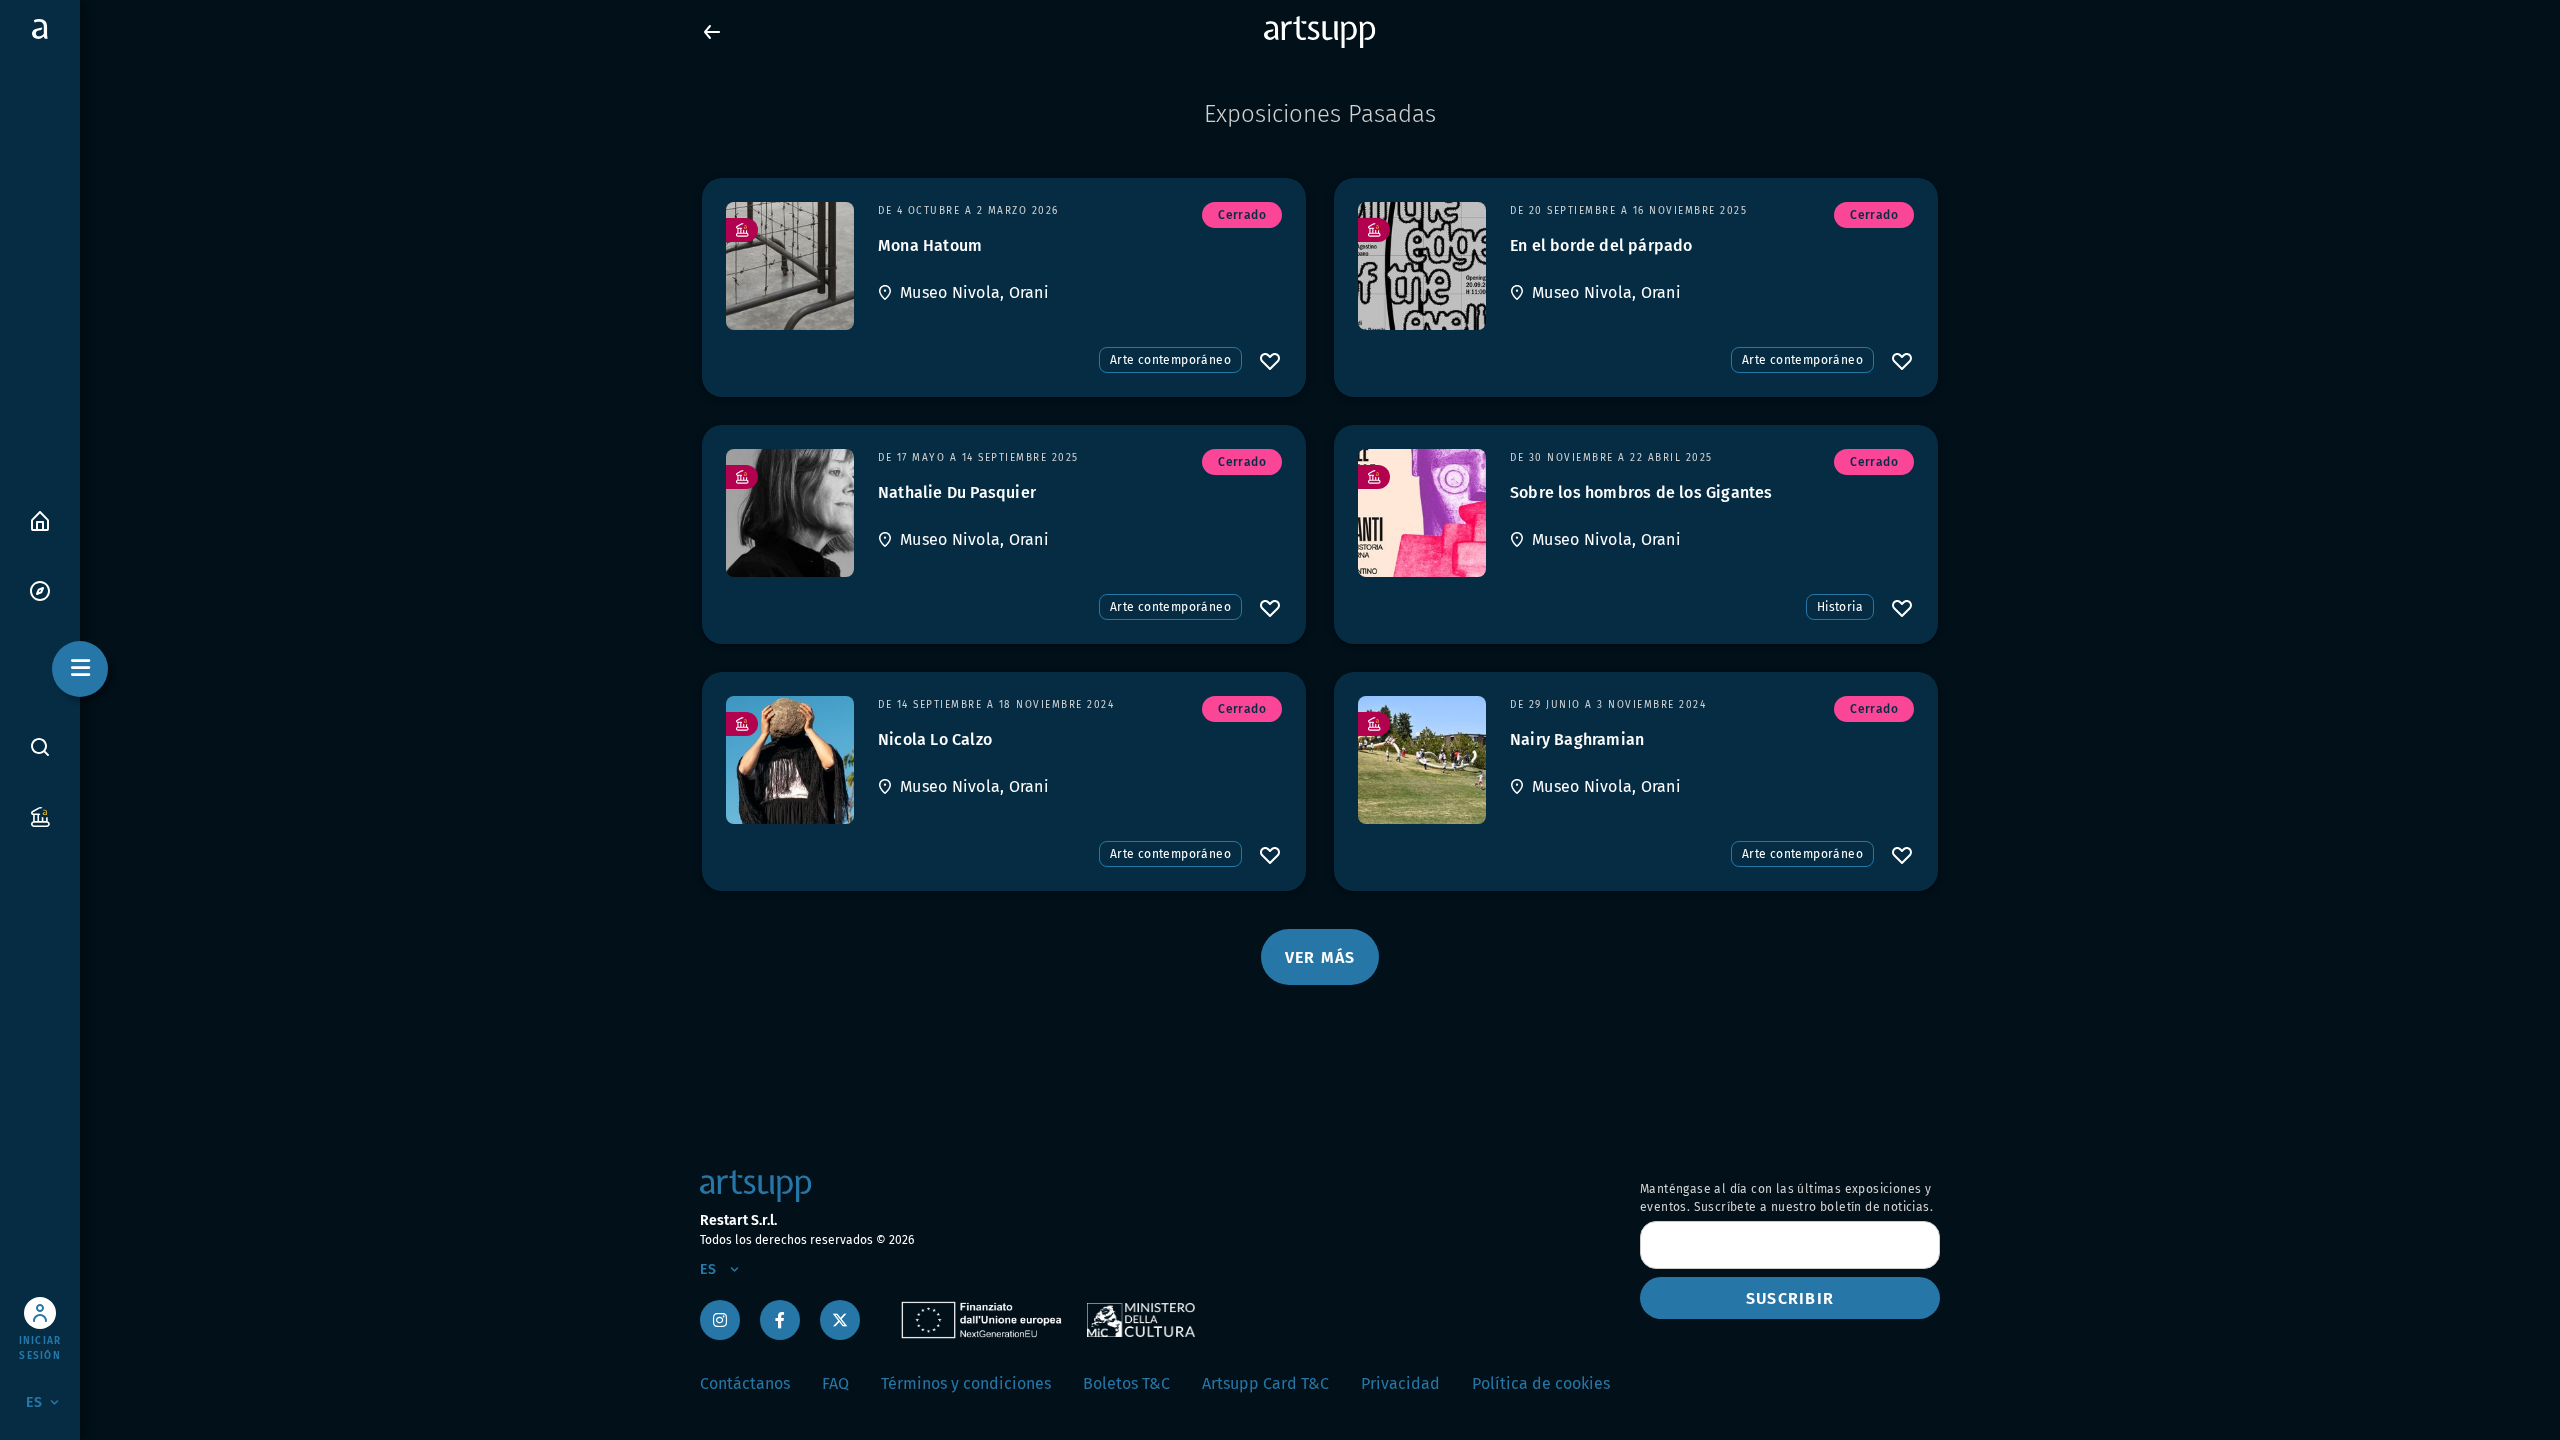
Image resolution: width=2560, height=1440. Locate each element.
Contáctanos (745, 1383)
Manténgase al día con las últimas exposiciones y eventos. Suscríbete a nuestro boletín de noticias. (1786, 1198)
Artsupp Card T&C (1265, 1383)
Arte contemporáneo (1170, 360)
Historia (1840, 607)
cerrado (1242, 215)
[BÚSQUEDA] (40, 747)
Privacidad (1400, 1383)
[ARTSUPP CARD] (40, 815)
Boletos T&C (1126, 1383)
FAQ (835, 1383)
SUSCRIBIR (1790, 1298)
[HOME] (40, 519)
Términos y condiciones (966, 1383)
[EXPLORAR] (40, 589)
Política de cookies (1541, 1383)
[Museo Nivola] (790, 266)
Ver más (1320, 957)
